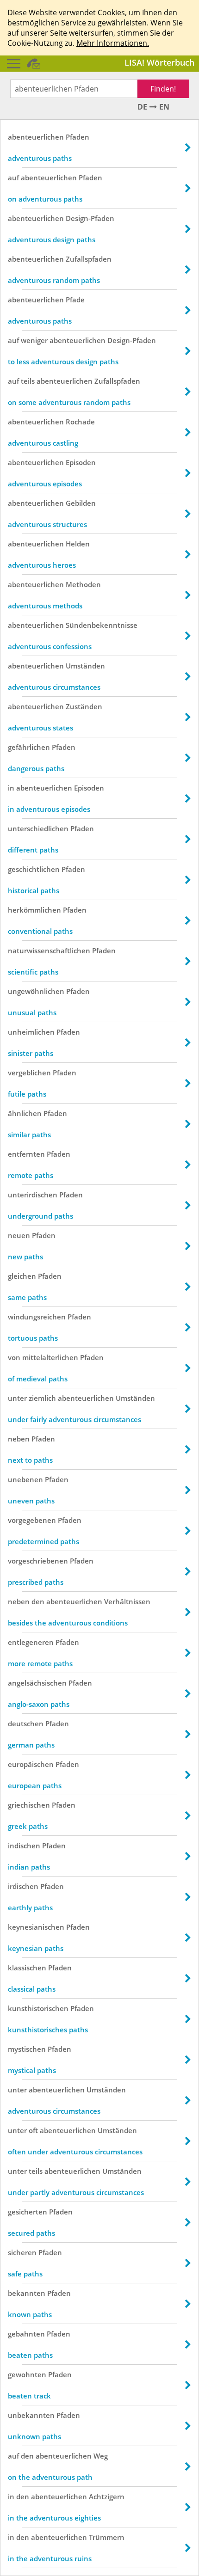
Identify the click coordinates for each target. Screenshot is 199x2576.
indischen (24, 1846)
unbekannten (31, 2415)
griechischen (29, 1805)
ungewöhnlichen (36, 991)
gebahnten (26, 2334)
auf (13, 178)
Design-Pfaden (90, 218)
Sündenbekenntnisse (102, 625)
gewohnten (27, 2374)
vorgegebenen (32, 1520)
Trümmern (107, 2537)
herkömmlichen (34, 910)
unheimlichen (31, 1032)
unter (17, 1398)
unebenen (25, 1479)
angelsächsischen (37, 1683)
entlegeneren (31, 1642)
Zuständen (84, 706)
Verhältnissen (127, 1601)
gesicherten (28, 2212)
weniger (34, 340)
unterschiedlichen (38, 828)
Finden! (163, 89)
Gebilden (81, 503)
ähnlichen (25, 1113)
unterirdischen (33, 1195)
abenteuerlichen (36, 137)
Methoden (83, 584)
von (14, 1357)
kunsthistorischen (38, 2008)
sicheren (22, 2252)
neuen (19, 1235)
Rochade (80, 422)
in (11, 788)
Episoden (81, 462)
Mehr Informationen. (113, 43)
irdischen (23, 1886)
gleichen (22, 1276)
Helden (78, 544)
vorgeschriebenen (38, 1561)
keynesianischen (36, 1927)
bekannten (27, 2293)
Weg (101, 2456)
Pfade (75, 300)
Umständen (85, 666)
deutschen (26, 1723)
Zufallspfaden (89, 259)
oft (33, 2130)
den (38, 1601)
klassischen (27, 1968)
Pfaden (78, 137)
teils (28, 381)
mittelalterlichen (50, 1357)
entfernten (26, 1154)
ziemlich (42, 1398)
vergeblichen (29, 1073)
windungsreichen (37, 1317)
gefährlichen (29, 747)
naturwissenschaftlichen (49, 951)
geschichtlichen (34, 869)
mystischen (27, 2049)
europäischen (31, 1764)
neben (19, 1439)
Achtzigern (107, 2496)
